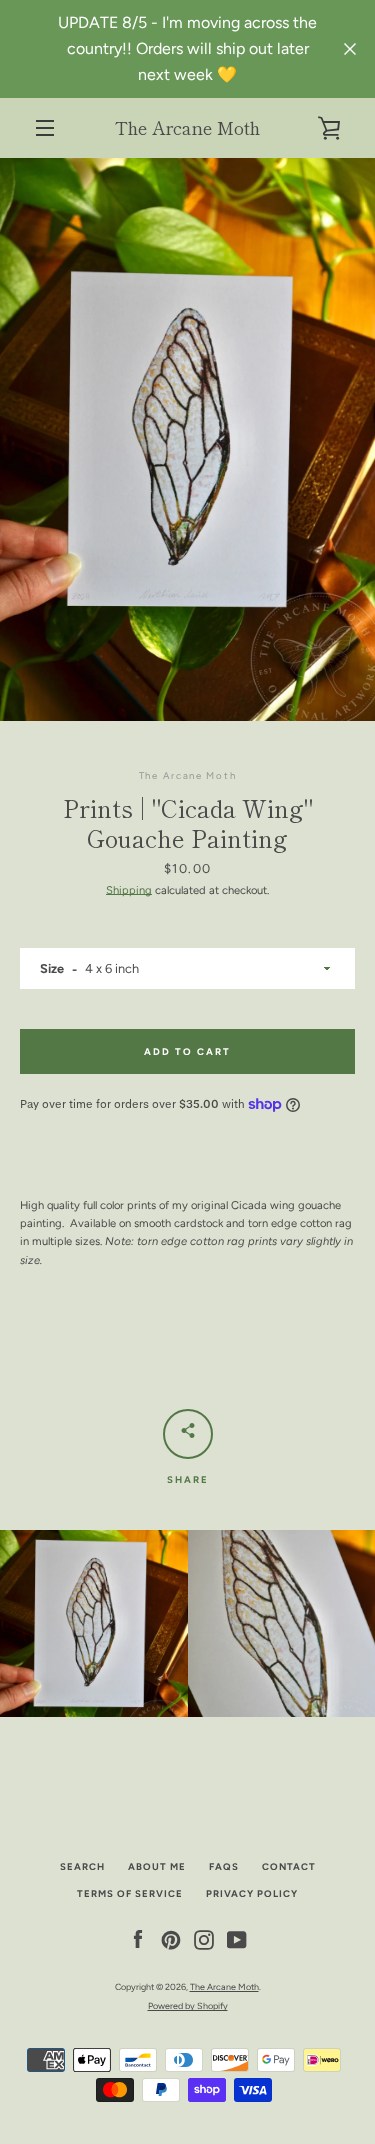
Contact (289, 1866)
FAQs (224, 1866)
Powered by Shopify (188, 2005)
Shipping (129, 890)
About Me (157, 1866)
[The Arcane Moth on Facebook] (138, 1939)
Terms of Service (130, 1893)
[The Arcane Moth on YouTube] (237, 1939)
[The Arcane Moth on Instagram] (204, 1939)
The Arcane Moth (187, 127)
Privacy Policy (252, 1893)
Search (82, 1866)
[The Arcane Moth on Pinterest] (171, 1939)
